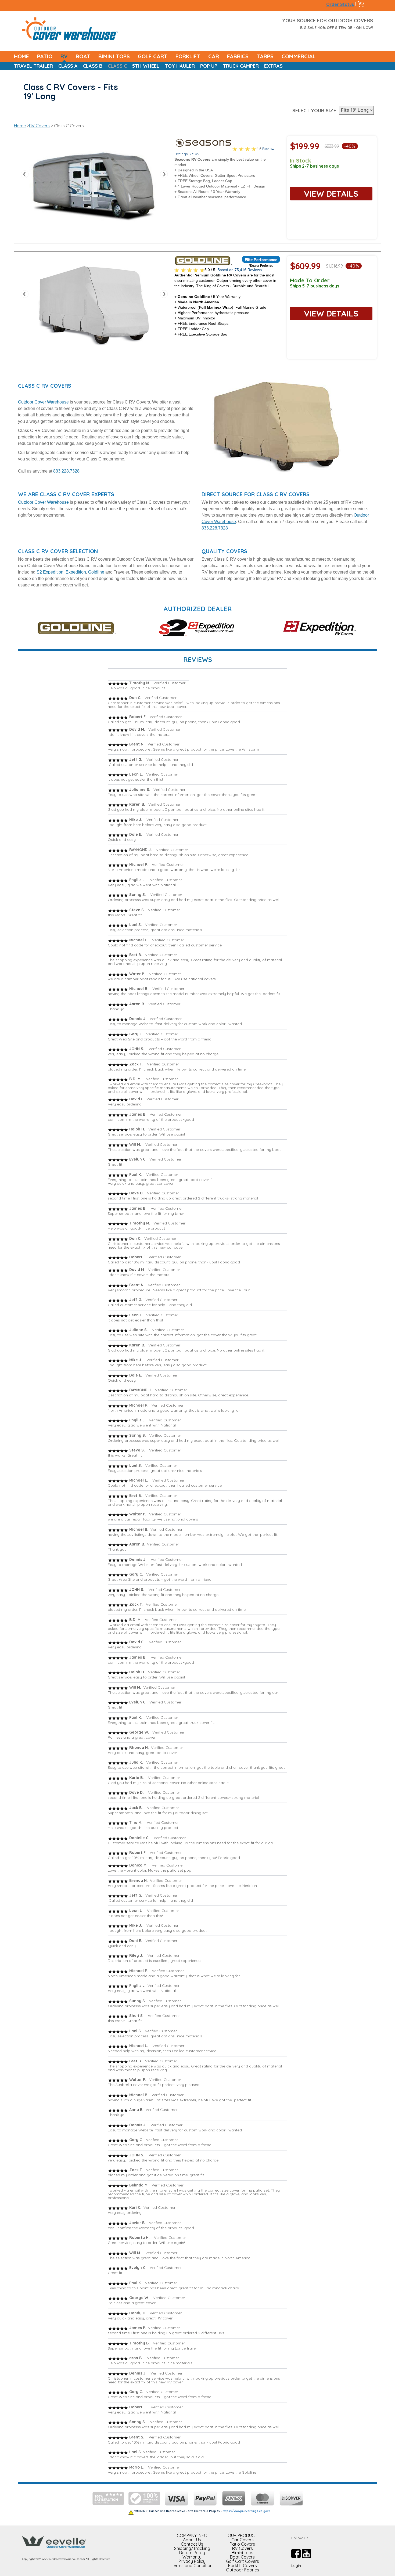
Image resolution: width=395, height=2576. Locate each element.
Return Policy (192, 2553)
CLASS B (93, 66)
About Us (192, 2540)
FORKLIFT (188, 56)
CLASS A (68, 66)
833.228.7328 (66, 471)
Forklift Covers (243, 2566)
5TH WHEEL (146, 66)
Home (20, 126)
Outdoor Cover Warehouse (43, 402)
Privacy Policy (192, 2561)
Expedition (76, 572)
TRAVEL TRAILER (33, 66)
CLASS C (117, 66)
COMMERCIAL (299, 56)
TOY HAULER (180, 66)
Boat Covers (242, 2557)
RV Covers (39, 126)
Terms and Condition (192, 2566)
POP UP (209, 66)
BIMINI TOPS (114, 56)
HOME (21, 56)
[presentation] (26, 175)
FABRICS (238, 56)
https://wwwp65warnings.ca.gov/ (247, 2511)
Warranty (192, 2557)
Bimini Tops (243, 2553)
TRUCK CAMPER (241, 66)
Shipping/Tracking (192, 2548)
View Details (331, 194)
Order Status (340, 4)
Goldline (96, 572)
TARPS (265, 56)
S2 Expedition (50, 572)
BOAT (83, 56)
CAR (214, 56)
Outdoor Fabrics (243, 2570)
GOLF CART (153, 56)
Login (296, 2566)
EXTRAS (273, 66)
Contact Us (192, 2544)
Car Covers (243, 2540)
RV (64, 56)
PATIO (45, 56)
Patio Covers (242, 2544)
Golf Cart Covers (243, 2561)
